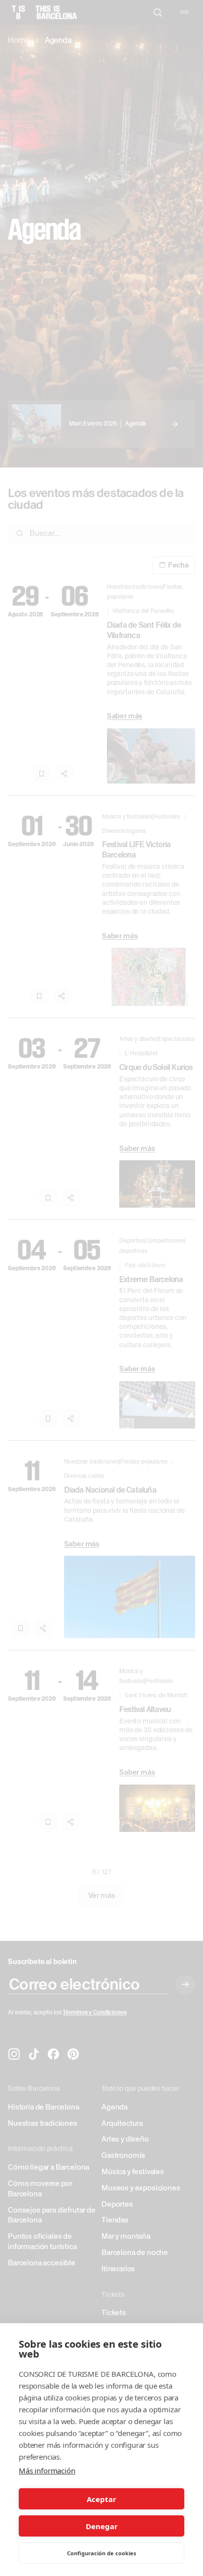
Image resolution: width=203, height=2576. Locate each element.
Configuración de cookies (101, 2553)
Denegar (102, 2526)
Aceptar (101, 2499)
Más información (47, 2470)
